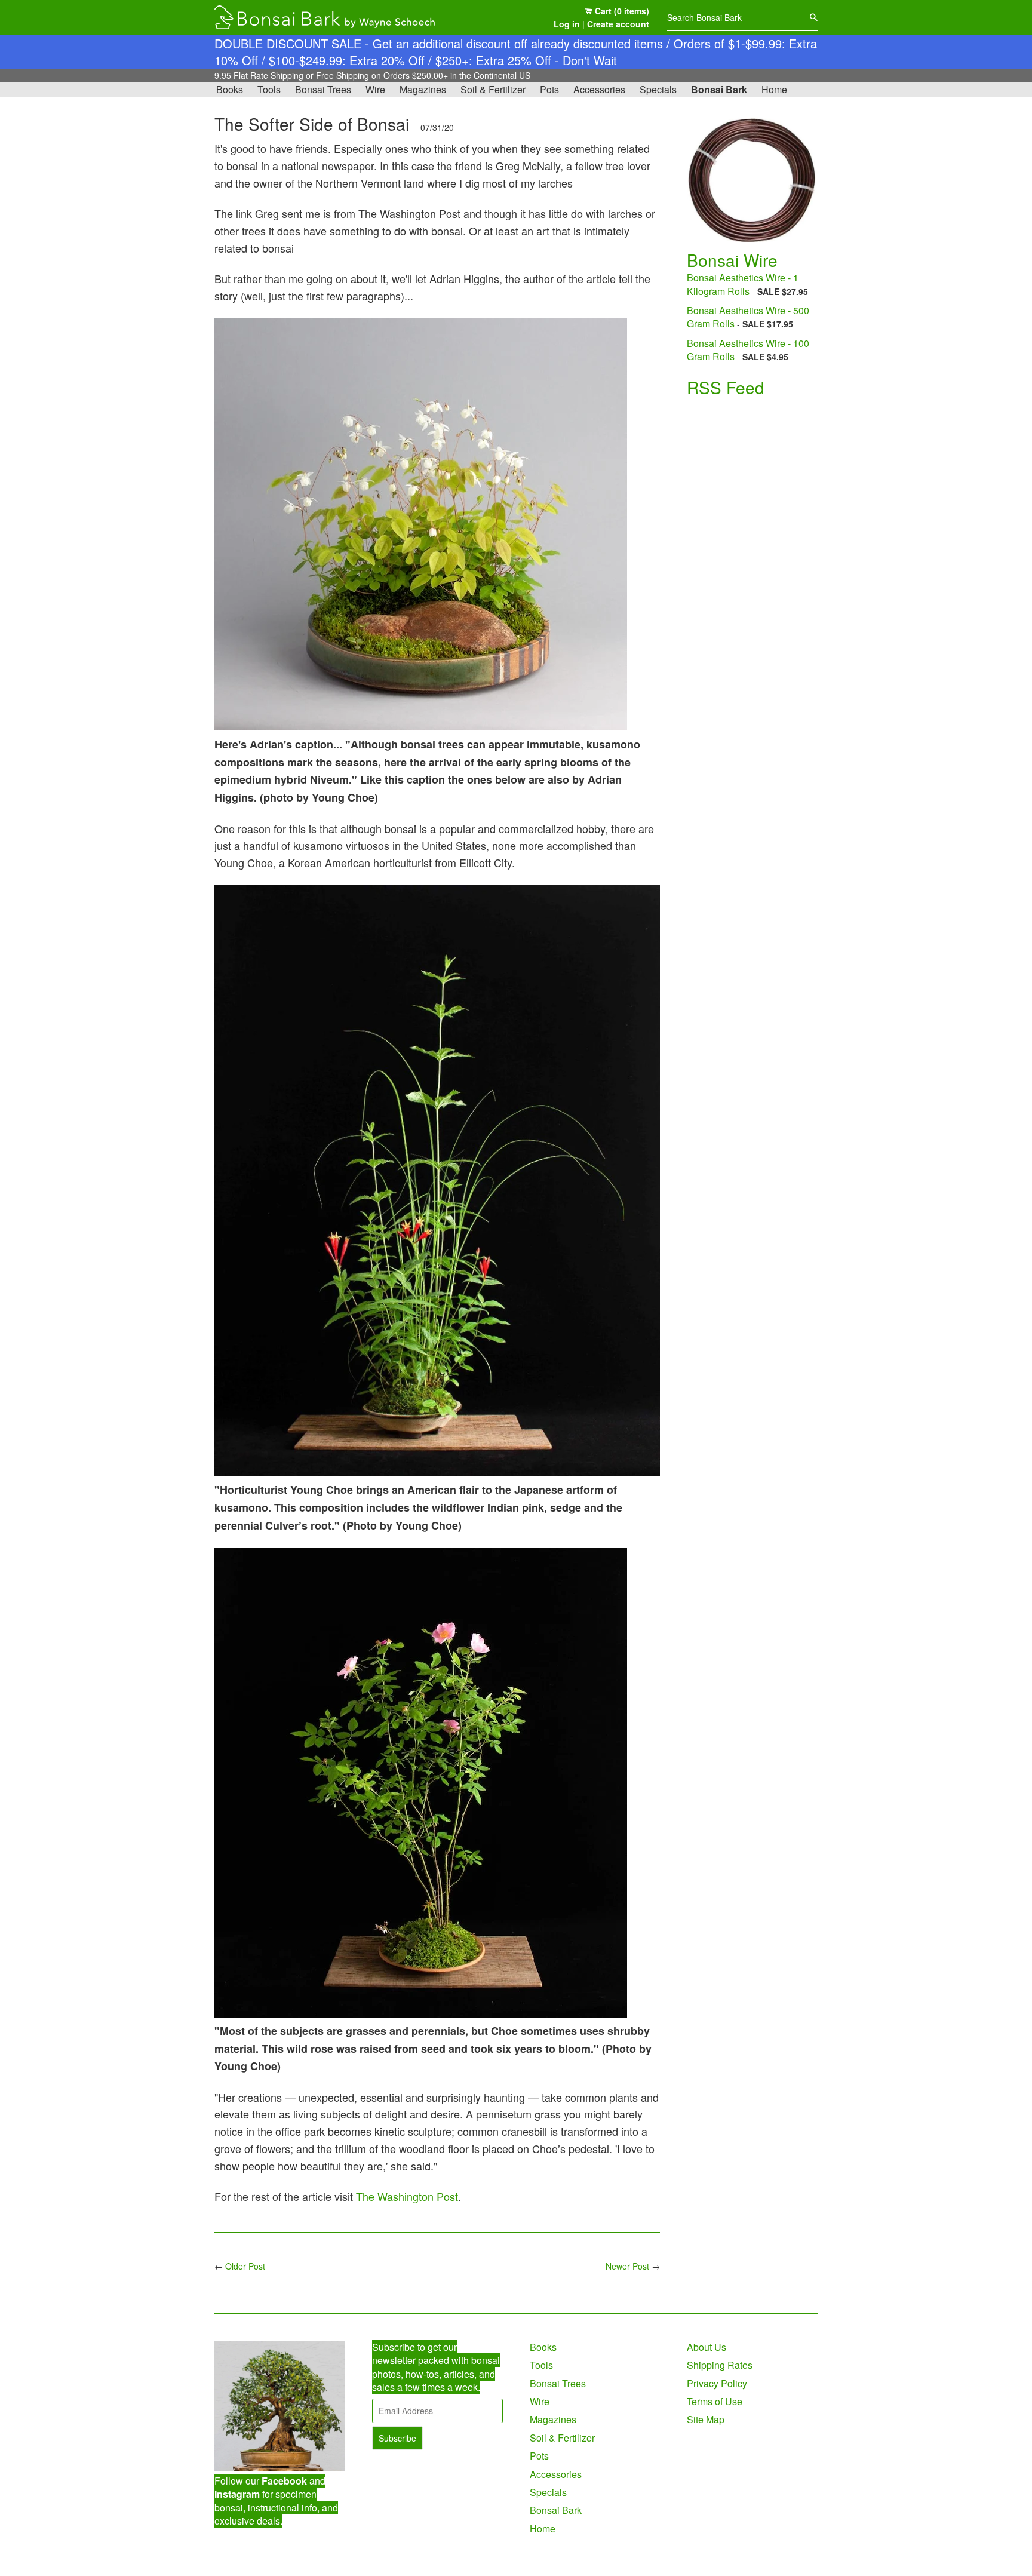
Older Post (245, 2266)
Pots (549, 89)
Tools (269, 89)
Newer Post (627, 2266)
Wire (375, 89)
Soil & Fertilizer (493, 89)
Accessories (599, 89)
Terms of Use (715, 2401)
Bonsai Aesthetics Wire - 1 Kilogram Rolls (743, 284)
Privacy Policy (717, 2383)
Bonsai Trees (323, 89)
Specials (658, 89)
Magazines (423, 89)
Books (230, 89)
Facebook (284, 2481)
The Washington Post (407, 2196)
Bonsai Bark (719, 89)
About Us (707, 2347)
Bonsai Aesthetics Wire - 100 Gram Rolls (748, 350)
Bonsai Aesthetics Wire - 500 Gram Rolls (748, 317)
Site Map (706, 2419)
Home (774, 89)
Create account (618, 24)
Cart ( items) (621, 11)
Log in (567, 24)
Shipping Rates (720, 2365)
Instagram (237, 2494)
